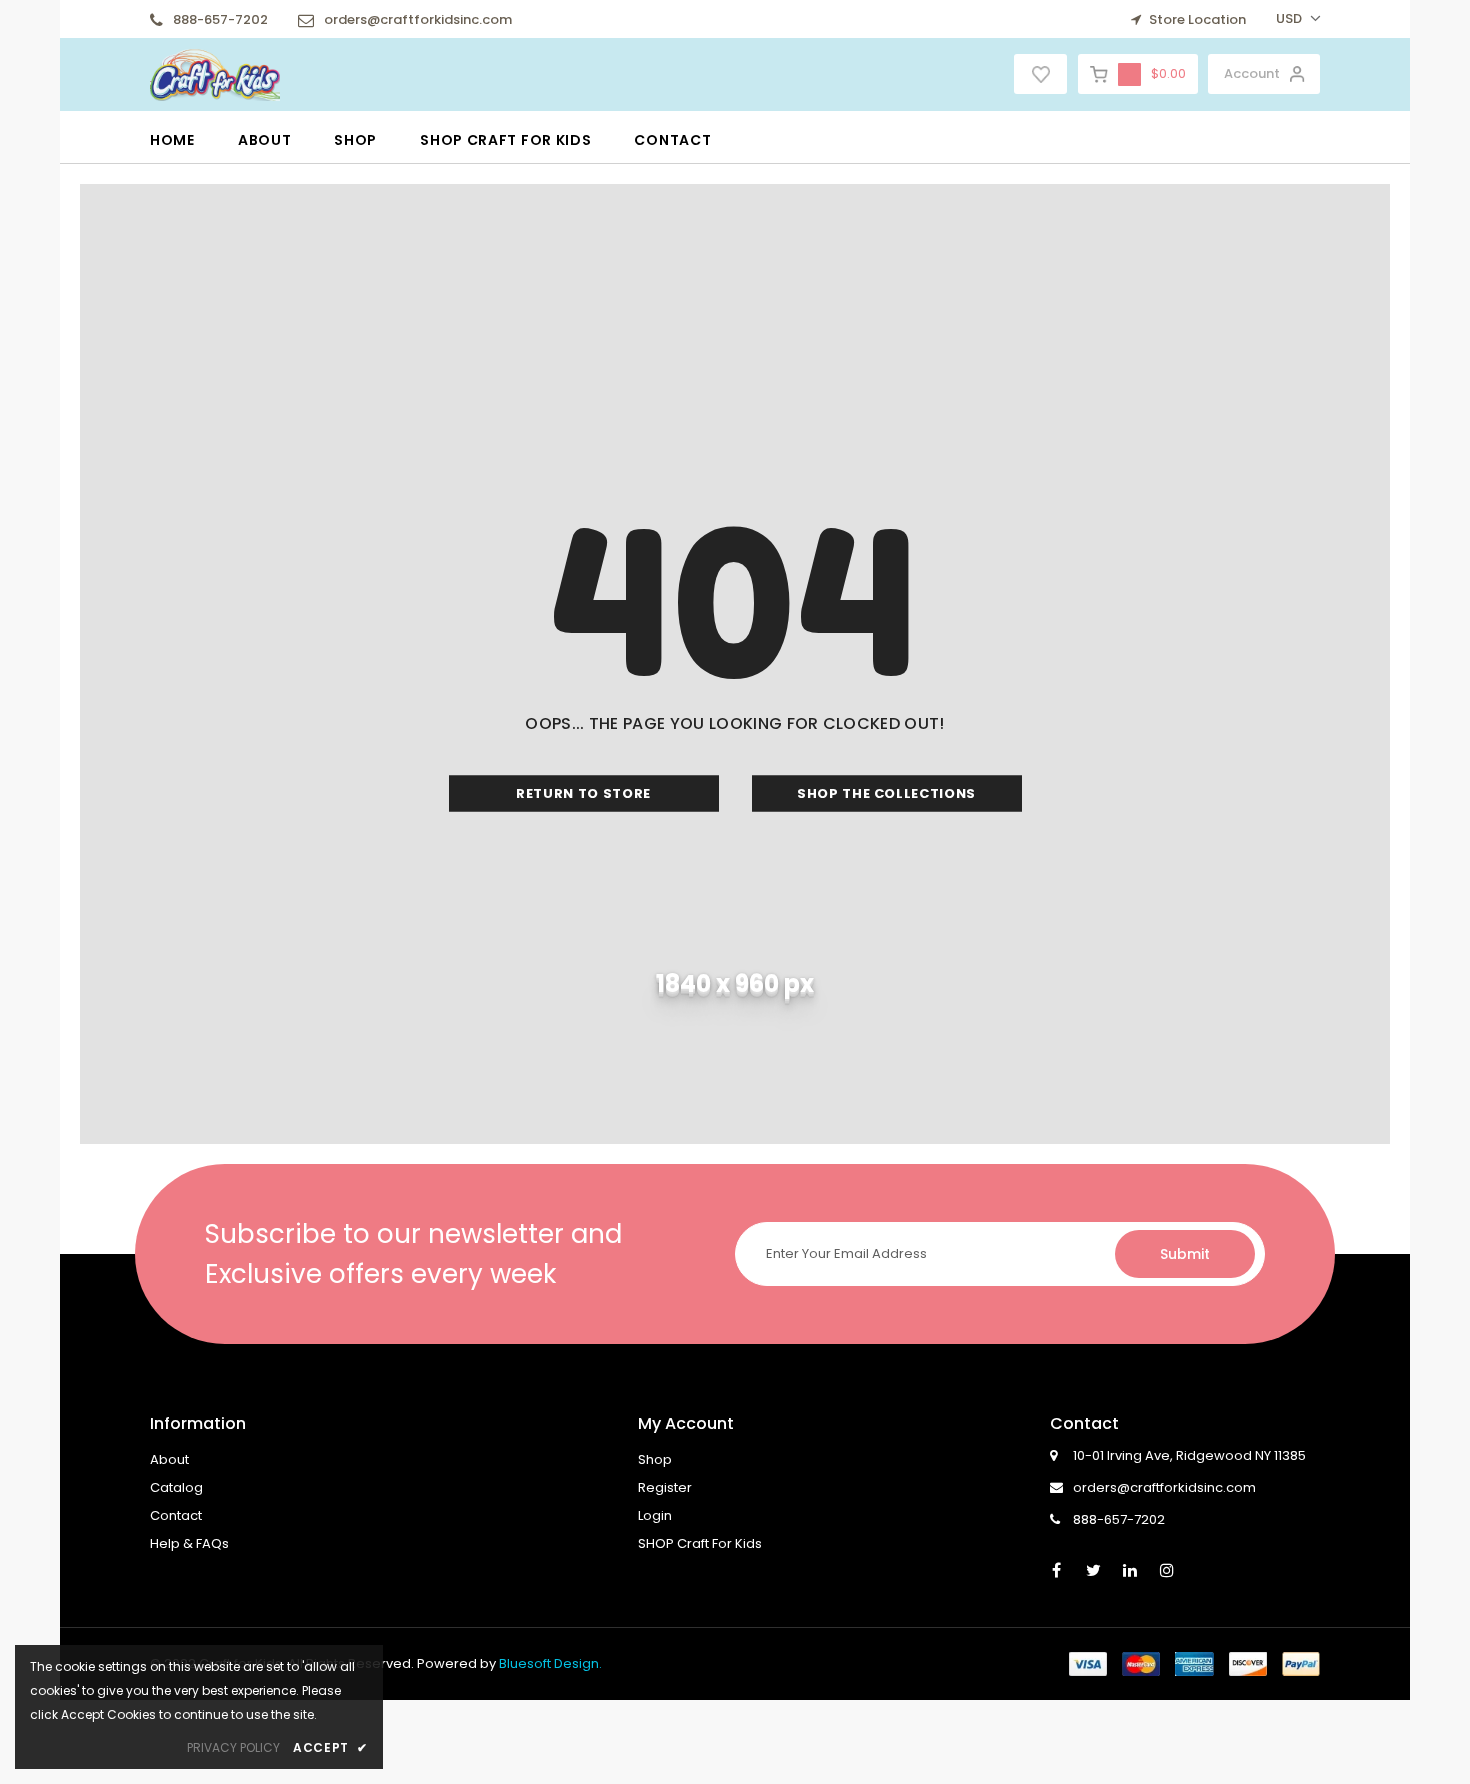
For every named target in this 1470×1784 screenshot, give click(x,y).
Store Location (1196, 19)
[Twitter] (1093, 1569)
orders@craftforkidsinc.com (418, 19)
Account (1252, 73)
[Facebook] (1056, 1569)
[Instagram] (1167, 1569)
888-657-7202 (220, 19)
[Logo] (215, 73)
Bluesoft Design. (550, 1663)
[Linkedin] (1130, 1569)
